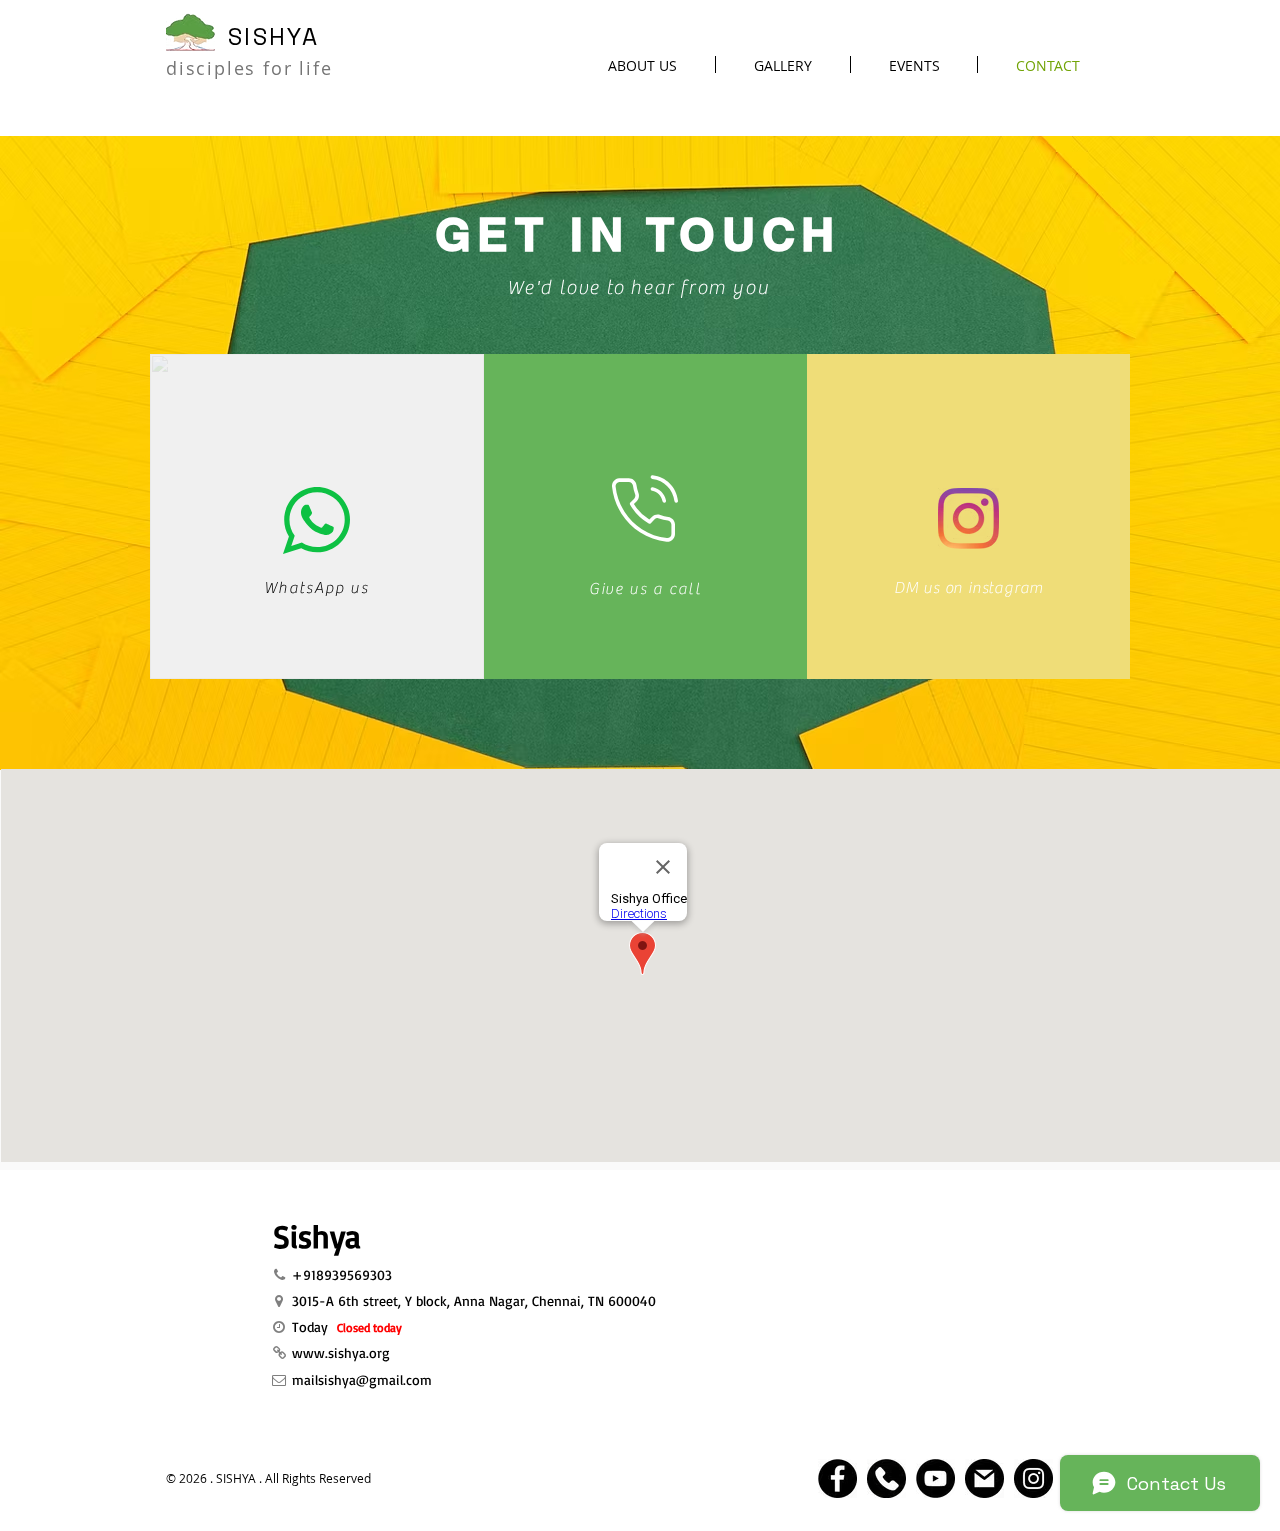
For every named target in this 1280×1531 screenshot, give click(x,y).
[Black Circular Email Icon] (984, 1478)
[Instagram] (968, 518)
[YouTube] (935, 1478)
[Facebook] (837, 1478)
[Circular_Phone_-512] (886, 1478)
